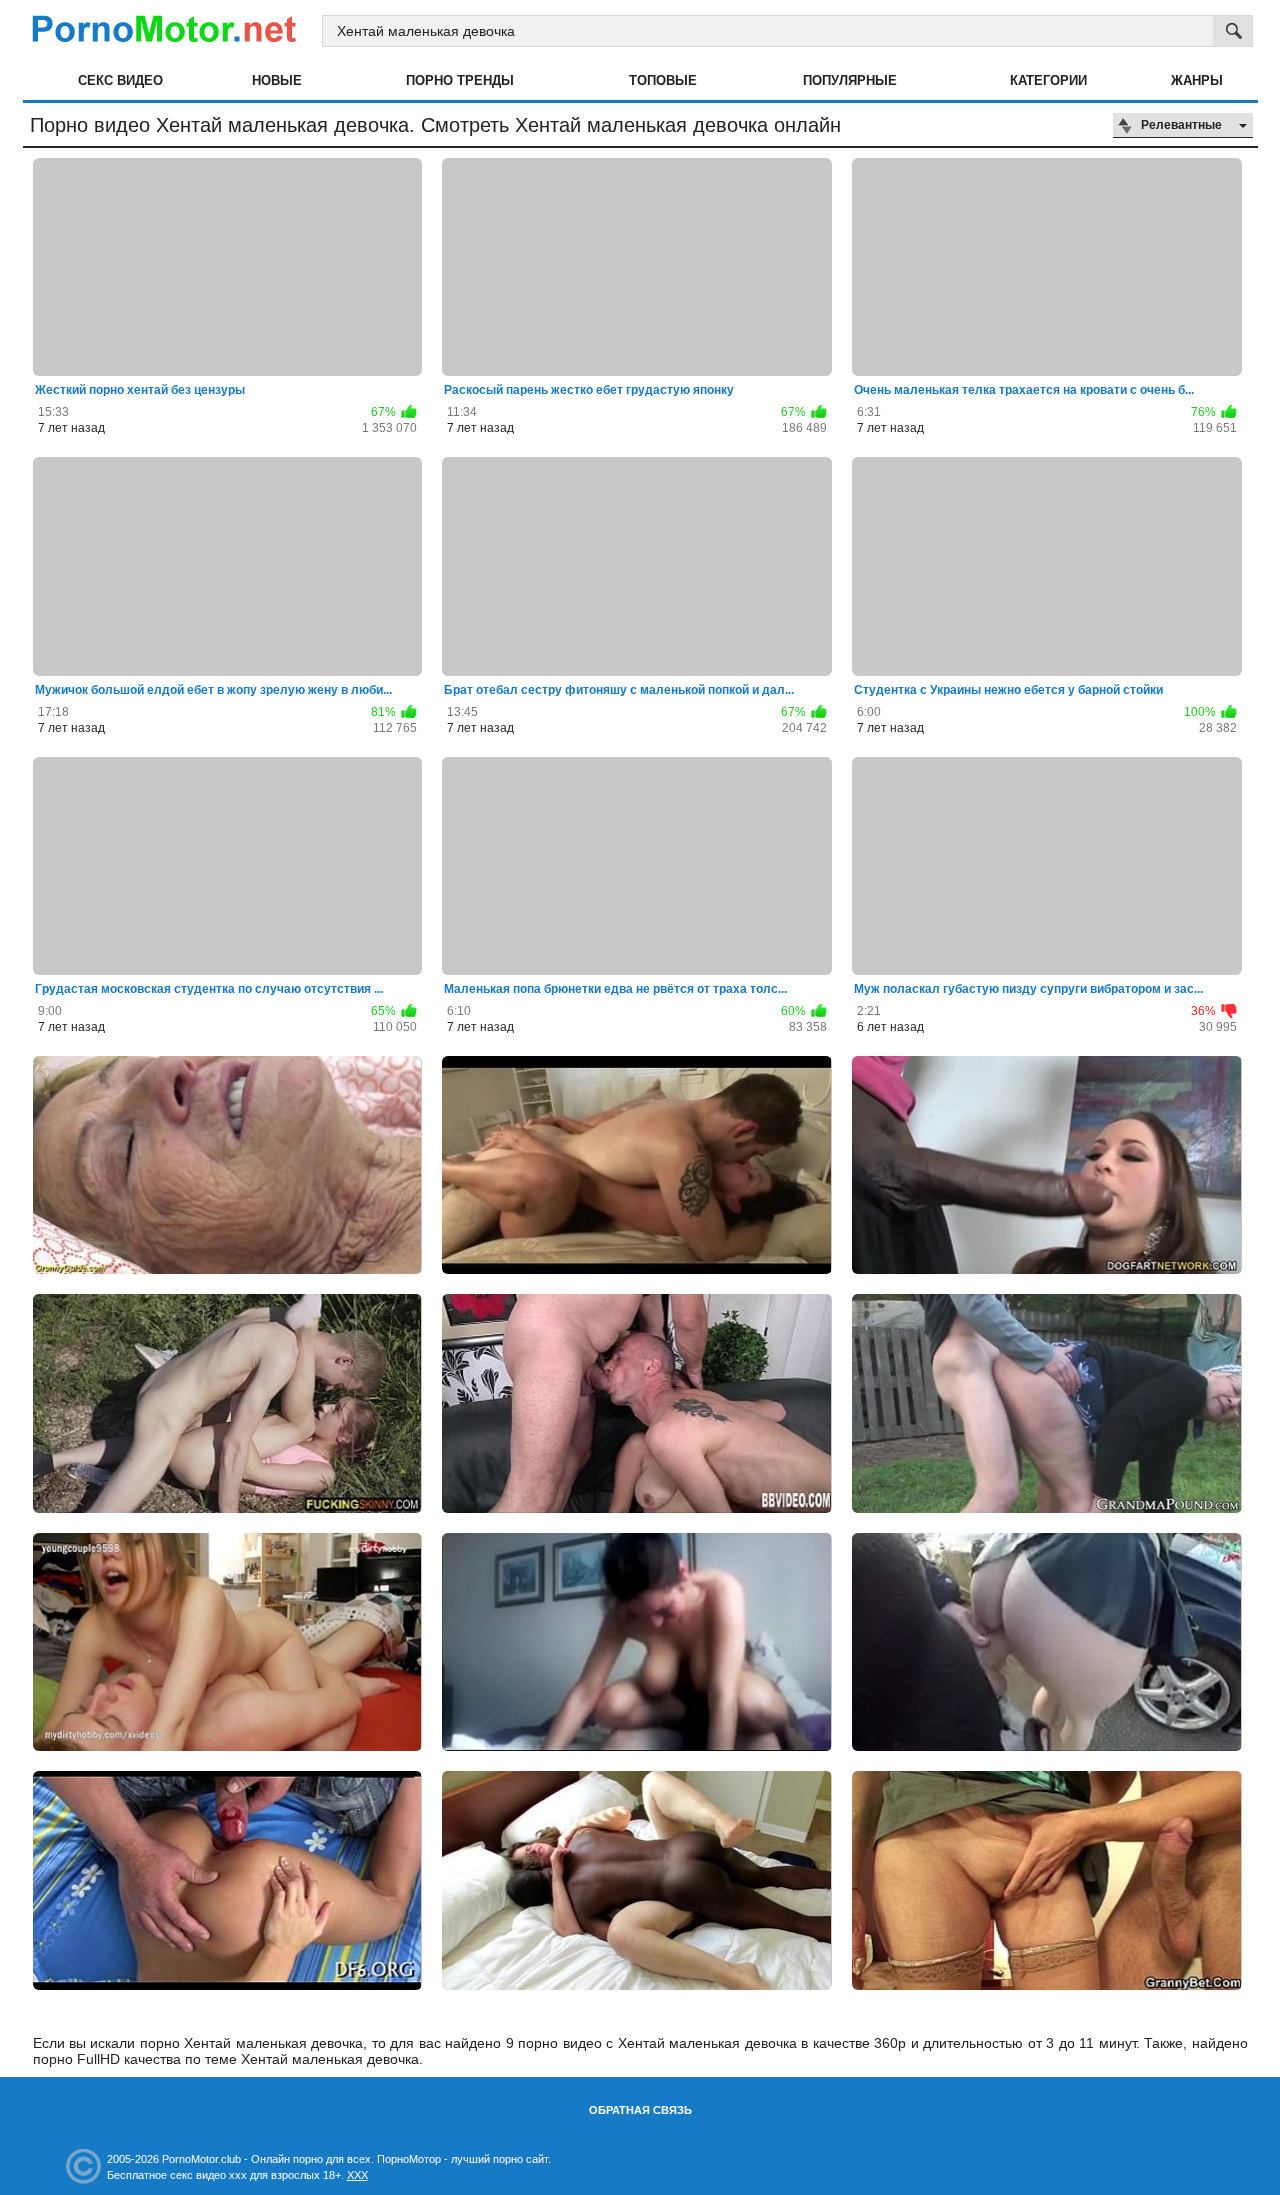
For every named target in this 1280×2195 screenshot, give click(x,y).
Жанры (1197, 80)
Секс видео (120, 80)
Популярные (850, 80)
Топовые (663, 80)
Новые (277, 80)
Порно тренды (460, 80)
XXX (357, 2175)
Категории (1048, 80)
